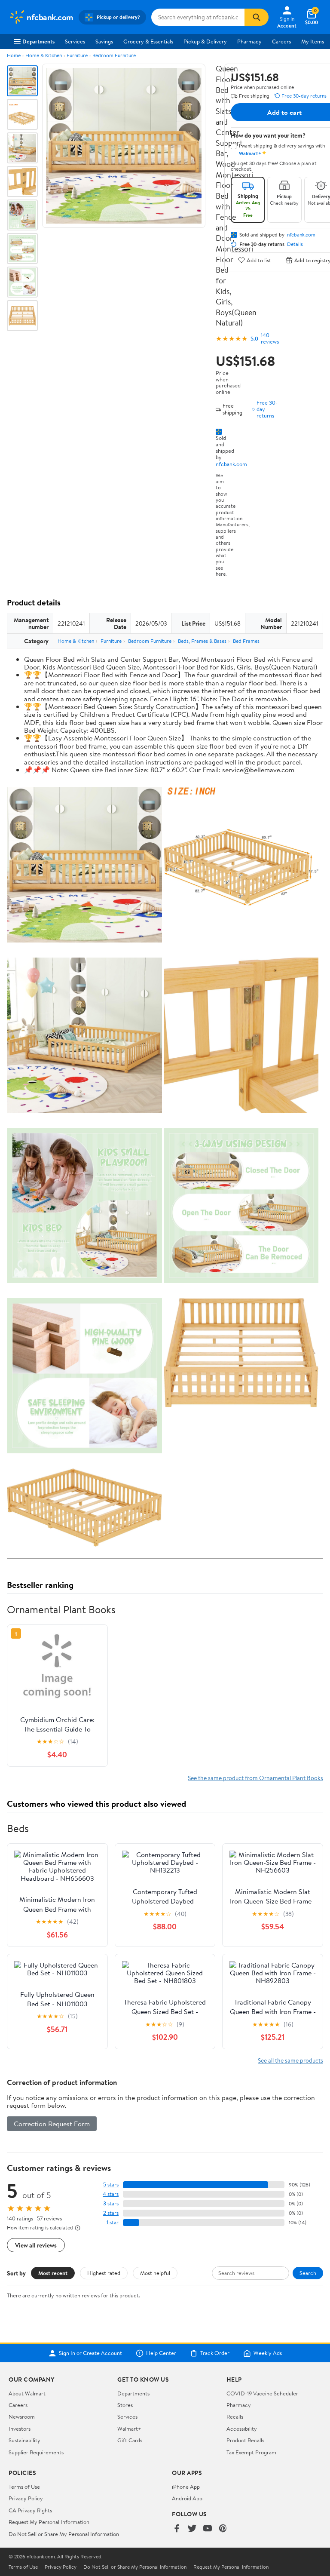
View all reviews (36, 2245)
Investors (20, 2429)
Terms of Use (24, 2487)
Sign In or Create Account (90, 2353)
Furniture (77, 55)
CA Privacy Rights (30, 2510)
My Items (313, 41)
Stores (125, 2405)
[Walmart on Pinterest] (223, 2529)
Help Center (161, 2353)
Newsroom (22, 2416)
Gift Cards (130, 2440)
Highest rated (104, 2273)
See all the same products (290, 2060)
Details (295, 244)
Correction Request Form (52, 2124)
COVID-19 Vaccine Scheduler (262, 2393)
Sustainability (24, 2440)
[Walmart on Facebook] (177, 2529)
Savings (104, 41)
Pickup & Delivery (205, 41)
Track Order (215, 2353)
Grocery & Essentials (148, 41)
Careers (281, 41)
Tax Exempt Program (251, 2452)
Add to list (259, 260)
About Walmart (27, 2393)
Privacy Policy (26, 2498)
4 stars (111, 2194)
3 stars (111, 2203)
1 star (113, 2222)
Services (75, 41)
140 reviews (270, 338)
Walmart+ (129, 2429)
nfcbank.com (231, 464)
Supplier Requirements (36, 2452)
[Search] (257, 17)
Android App (187, 2498)
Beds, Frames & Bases (202, 641)
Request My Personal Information (49, 2522)
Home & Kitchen (44, 55)
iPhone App (186, 2487)
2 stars (111, 2213)
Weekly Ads (268, 2353)
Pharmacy (249, 41)
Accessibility (242, 2429)
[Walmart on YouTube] (208, 2529)
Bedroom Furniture (114, 55)
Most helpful (155, 2273)
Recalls (235, 2416)
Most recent (53, 2273)
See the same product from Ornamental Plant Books (255, 1778)
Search (308, 2273)
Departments (38, 41)
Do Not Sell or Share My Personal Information (64, 2534)
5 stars (111, 2185)
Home (14, 55)
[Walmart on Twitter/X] (192, 2529)
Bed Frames (246, 641)
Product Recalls (245, 2440)
